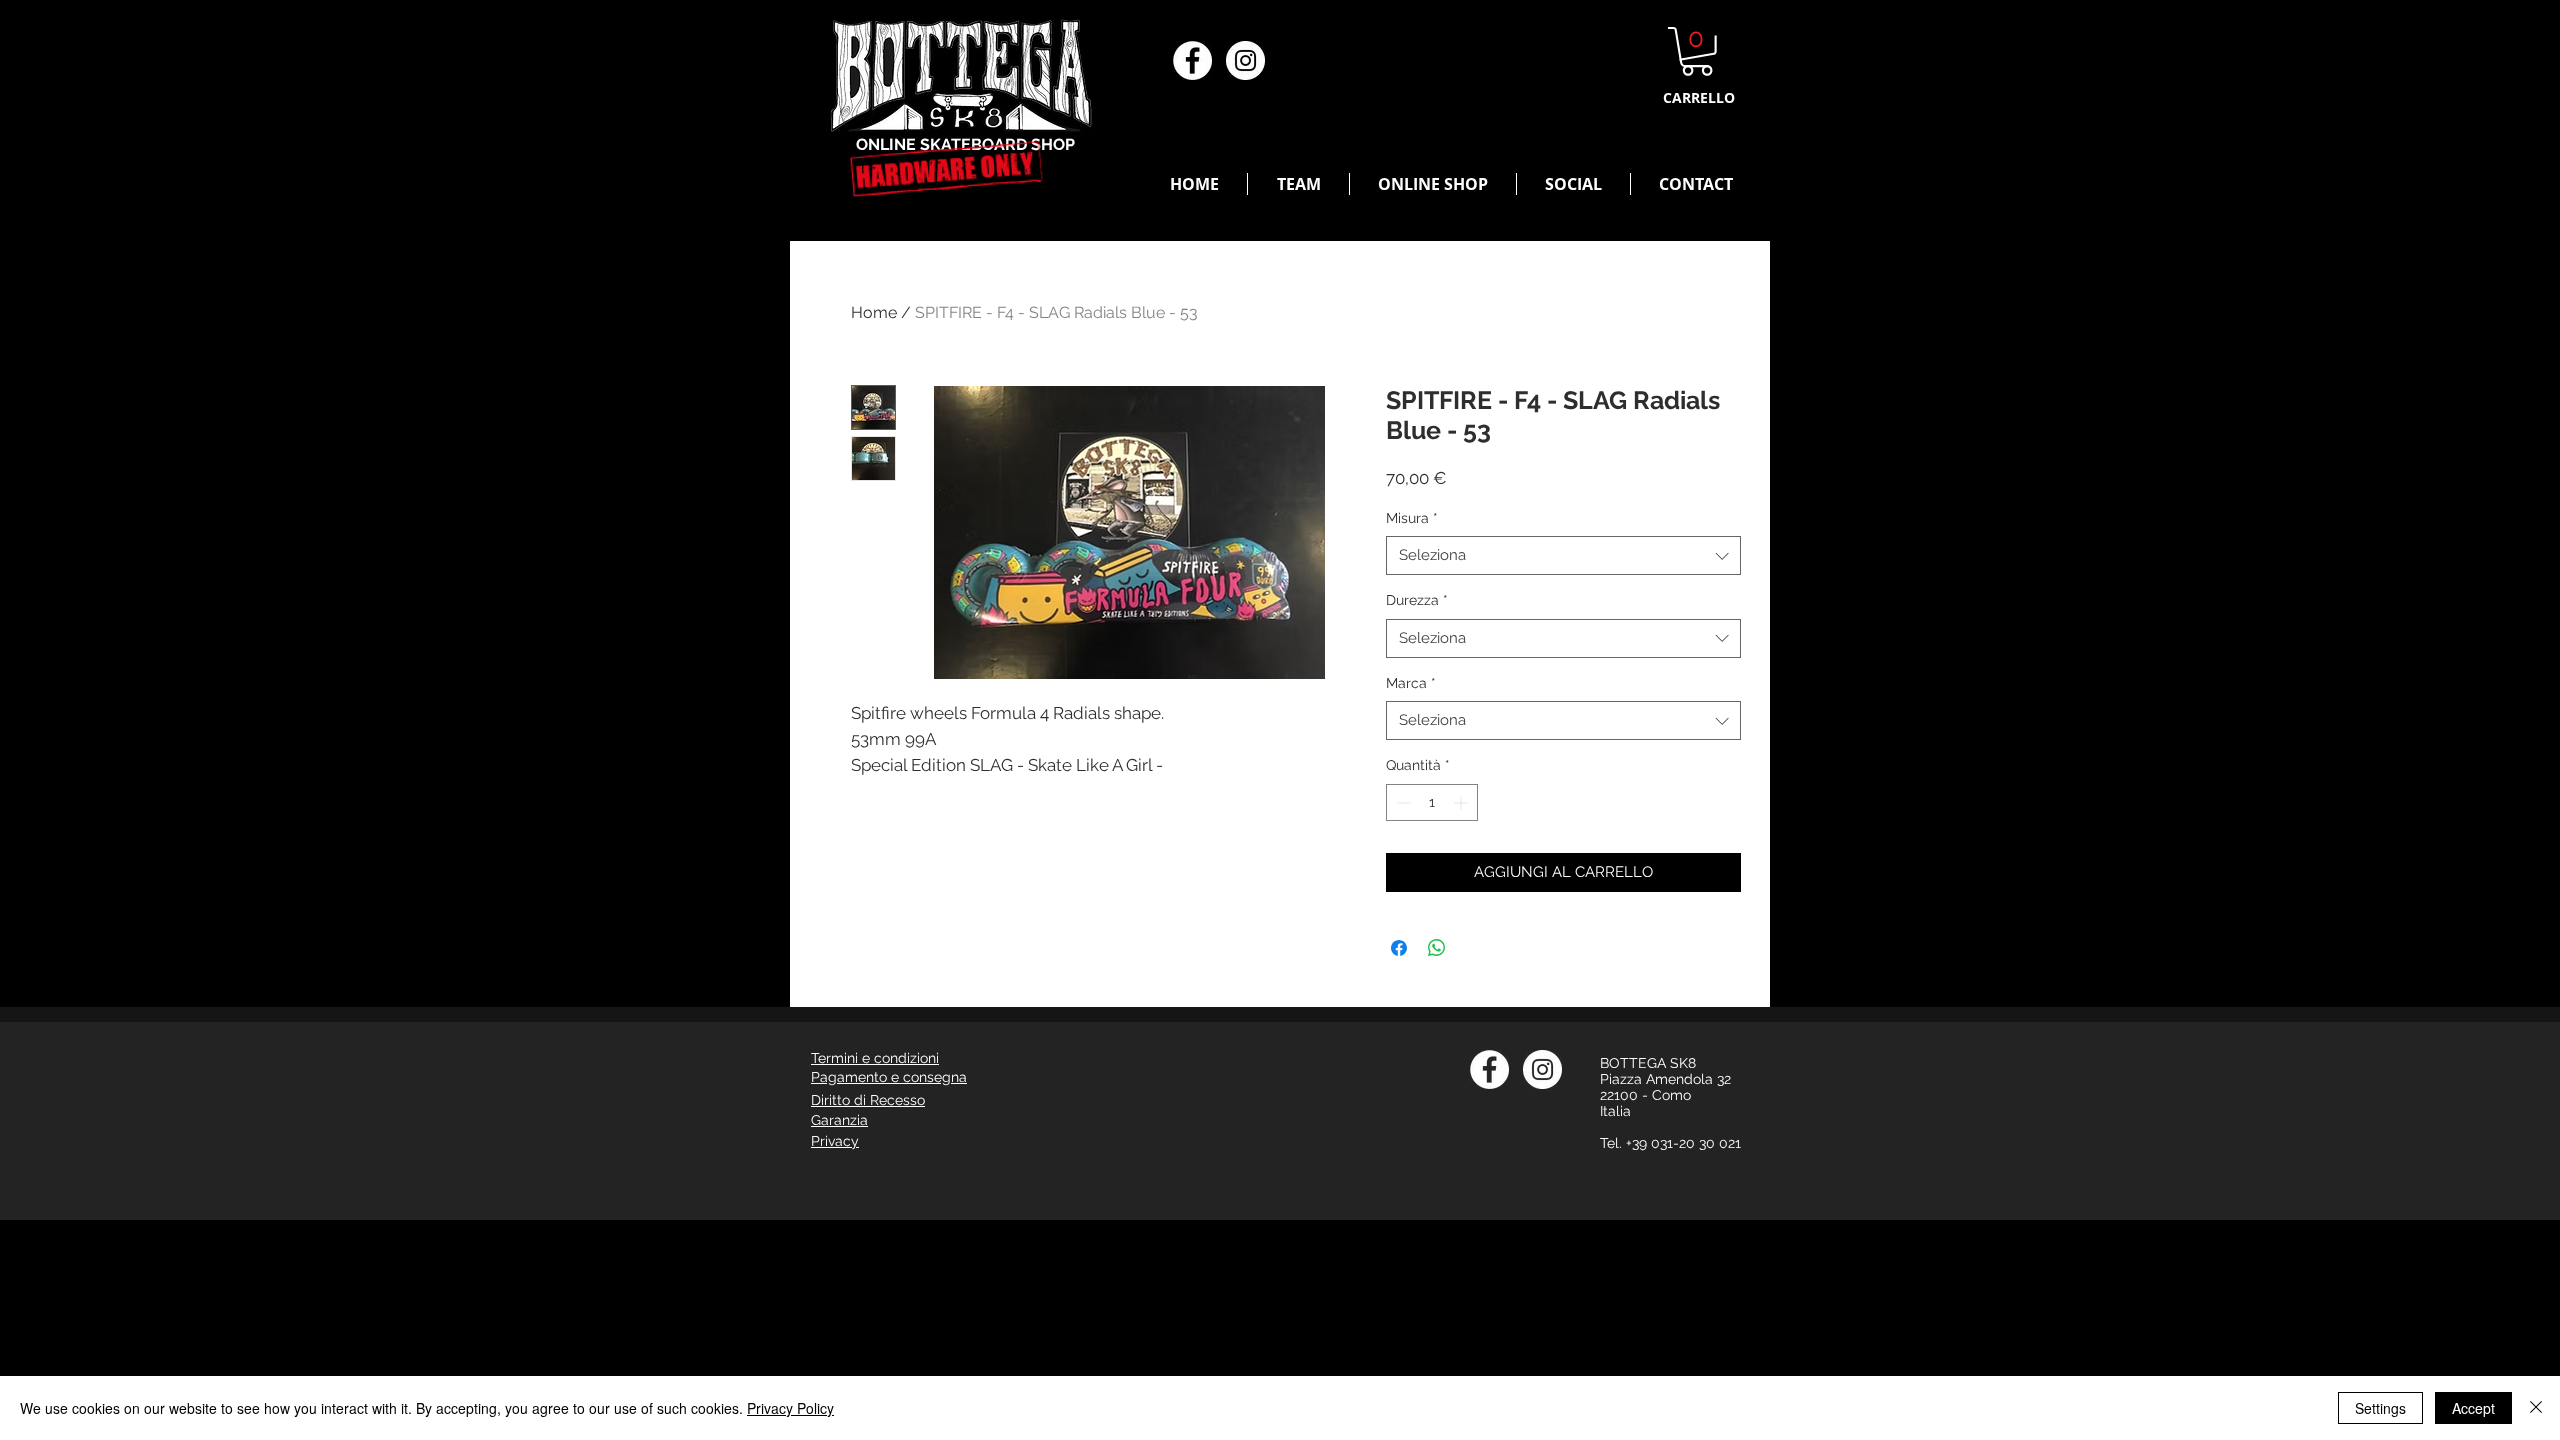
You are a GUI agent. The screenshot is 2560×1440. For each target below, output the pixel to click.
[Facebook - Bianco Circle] (1192, 60)
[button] (1697, 51)
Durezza (1417, 600)
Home (874, 312)
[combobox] (1563, 555)
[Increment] (1462, 802)
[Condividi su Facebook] (1399, 948)
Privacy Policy (790, 1408)
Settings (2380, 1408)
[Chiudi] (2536, 1408)
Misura (1412, 518)
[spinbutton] (1432, 802)
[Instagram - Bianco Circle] (1245, 60)
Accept (2473, 1408)
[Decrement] (1401, 802)
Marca (1411, 683)
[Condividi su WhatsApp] (1437, 948)
